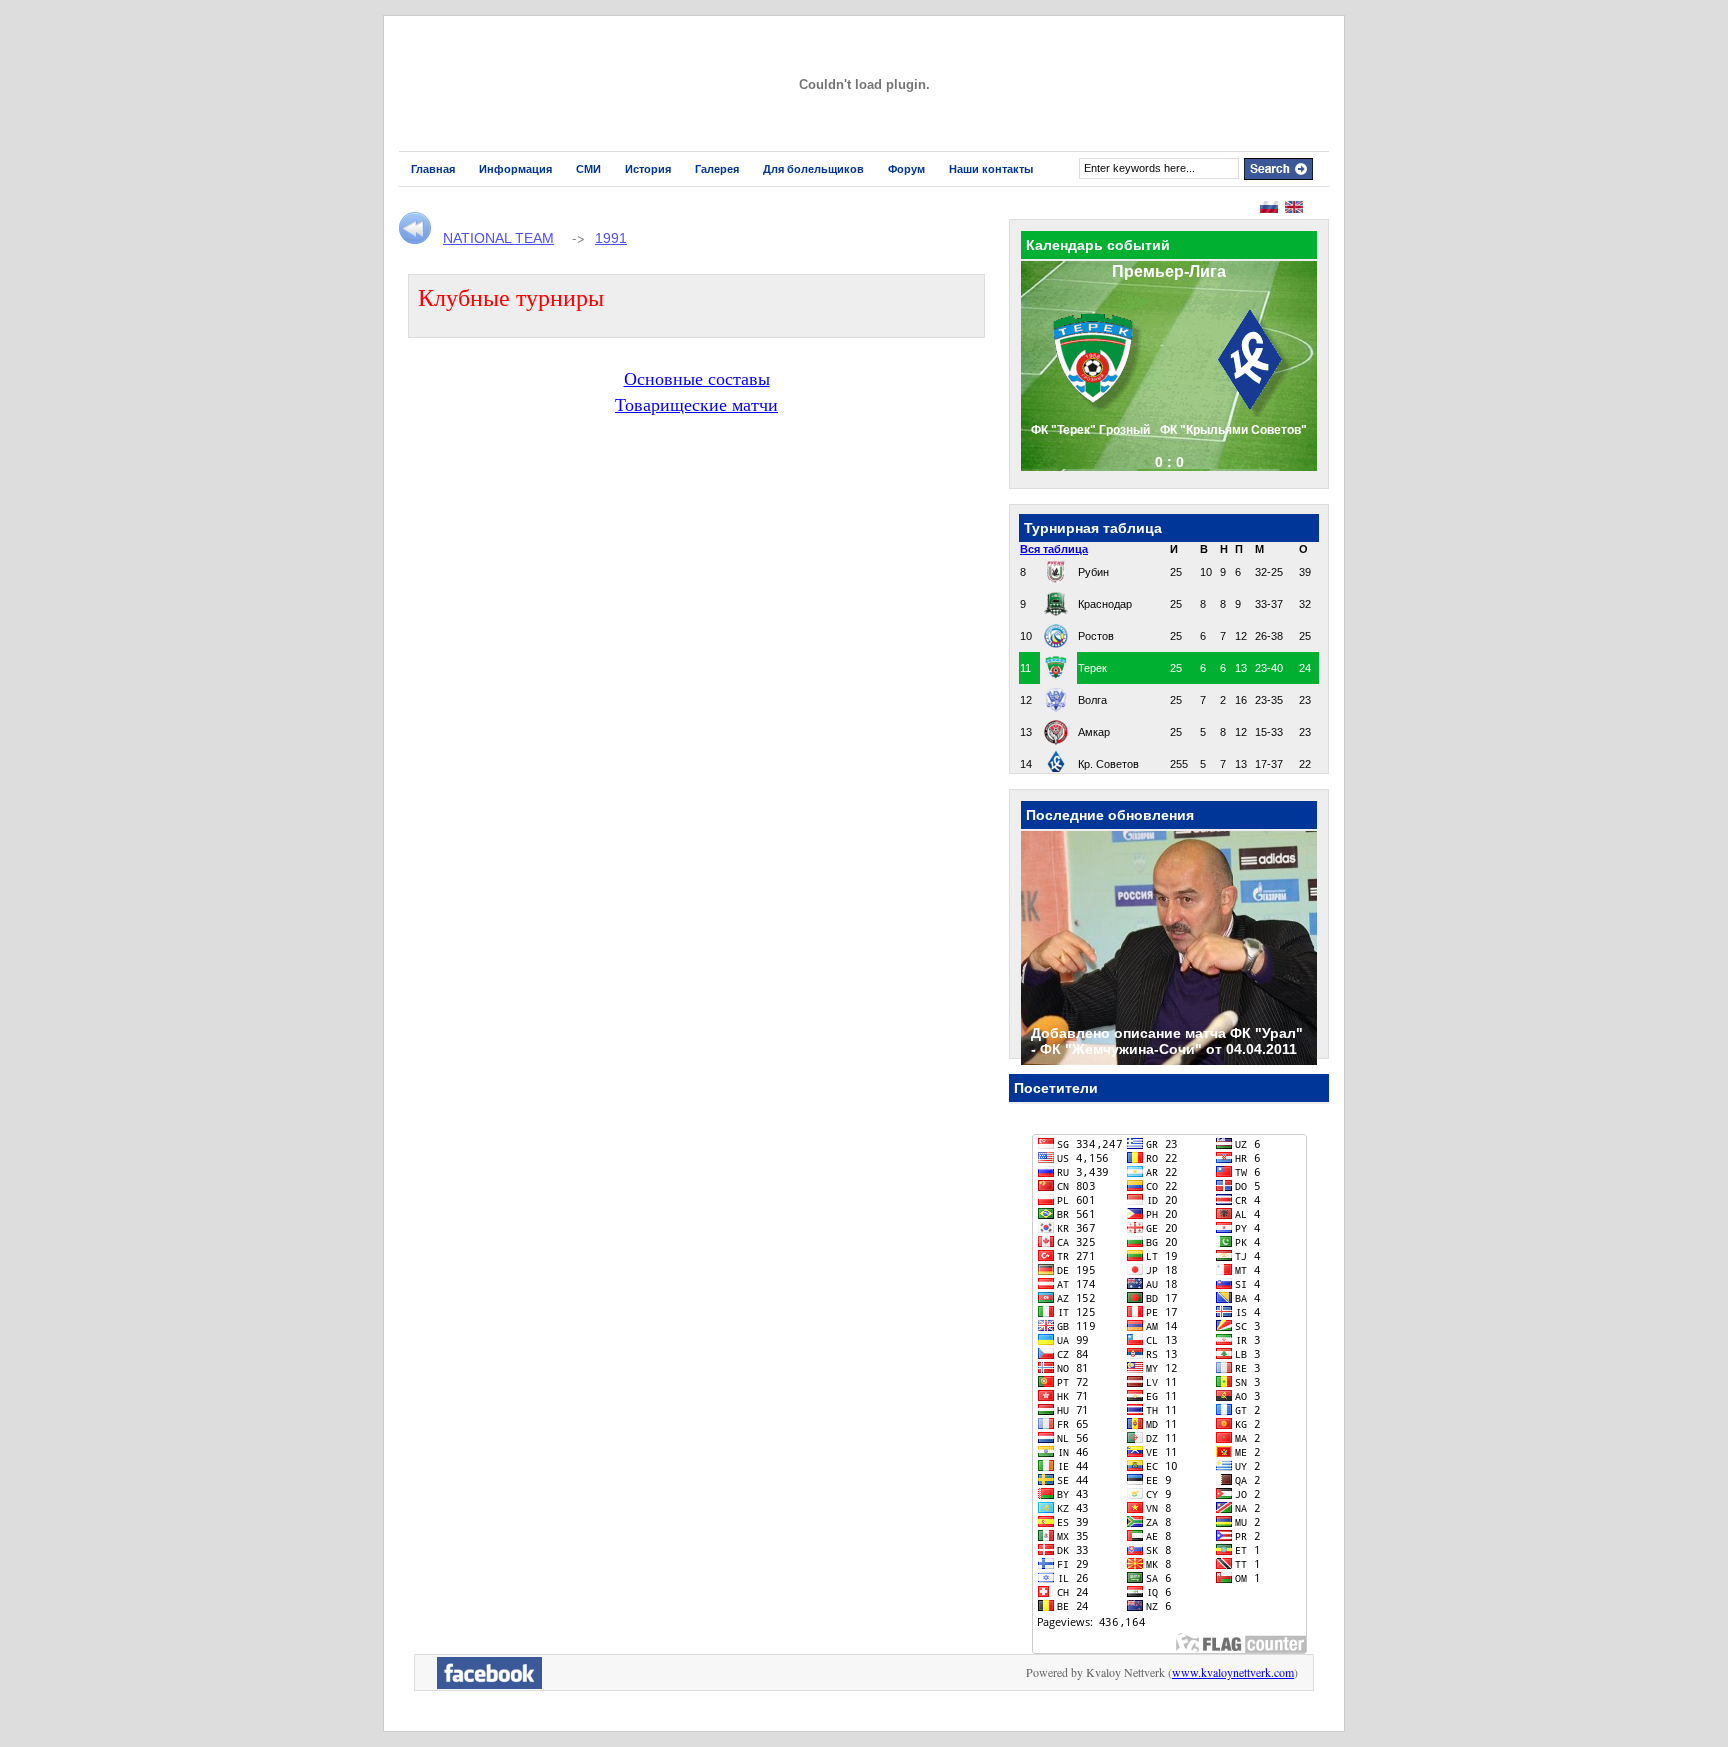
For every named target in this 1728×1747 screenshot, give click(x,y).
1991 (611, 238)
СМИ (588, 169)
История (648, 169)
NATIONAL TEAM (498, 238)
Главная (433, 169)
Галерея (717, 169)
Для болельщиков (813, 169)
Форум (906, 169)
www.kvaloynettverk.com (1233, 1672)
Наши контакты (991, 169)
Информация (515, 169)
